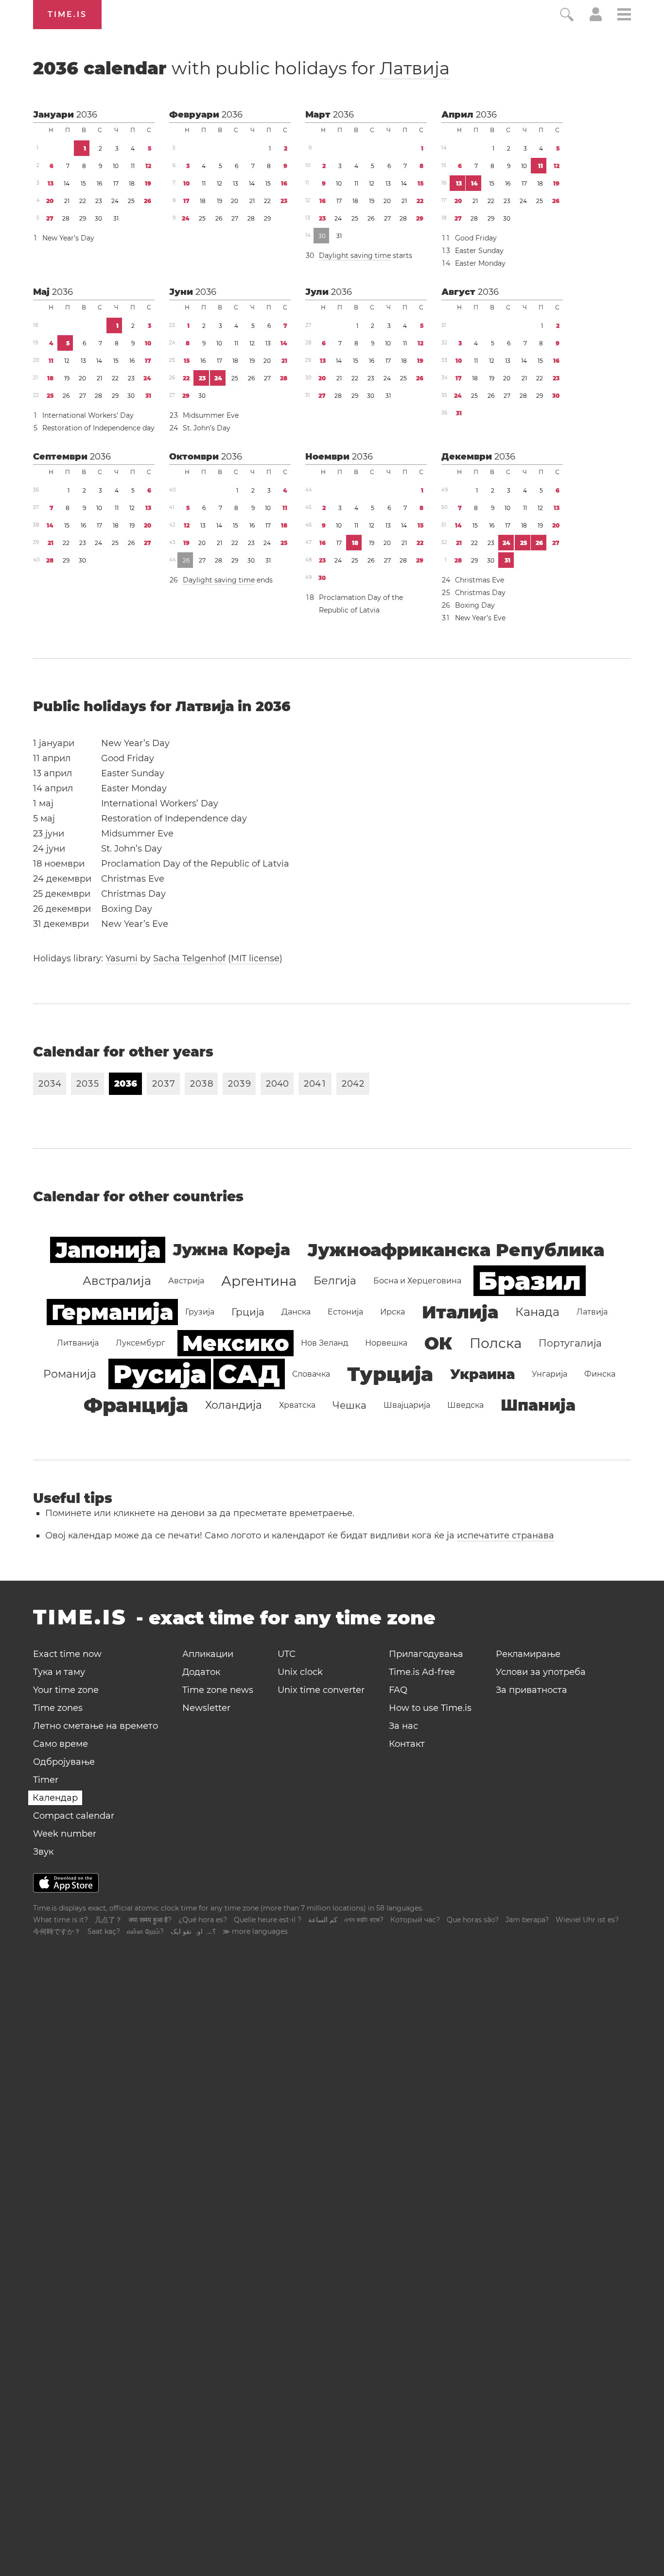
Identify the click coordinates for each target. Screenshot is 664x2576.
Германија (112, 1312)
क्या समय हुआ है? (150, 1920)
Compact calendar (74, 1816)
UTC (287, 1654)
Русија (160, 1374)
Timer (46, 1780)
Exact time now (67, 1654)
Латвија (415, 68)
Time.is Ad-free (422, 1672)
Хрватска (297, 1405)
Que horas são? (473, 1920)
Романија (70, 1374)
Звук (43, 1852)
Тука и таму (59, 1672)
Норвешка (386, 1343)
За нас (403, 1726)
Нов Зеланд (324, 1343)
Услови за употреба (541, 1672)
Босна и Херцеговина (417, 1281)
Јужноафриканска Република (456, 1250)
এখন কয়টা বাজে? (364, 1920)
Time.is (67, 14)
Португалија (570, 1343)
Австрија (186, 1281)
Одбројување (64, 1762)
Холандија (234, 1405)
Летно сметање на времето (96, 1726)
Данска (296, 1312)
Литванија (78, 1343)
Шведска (465, 1405)
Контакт (407, 1744)
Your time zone (66, 1690)
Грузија (200, 1312)
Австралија (117, 1281)
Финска (600, 1374)
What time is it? (61, 1920)
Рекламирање (528, 1654)
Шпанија (538, 1405)
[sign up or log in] (596, 18)
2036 (87, 115)
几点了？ (108, 1920)
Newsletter (206, 1708)
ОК (438, 1343)
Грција (248, 1312)
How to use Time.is (430, 1708)
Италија (460, 1312)
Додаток (201, 1672)
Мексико (236, 1343)
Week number (65, 1834)
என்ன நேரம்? (145, 1931)
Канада (537, 1312)
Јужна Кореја (231, 1250)
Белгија (335, 1281)
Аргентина (259, 1281)
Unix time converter (321, 1690)
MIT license (255, 958)
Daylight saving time (355, 256)
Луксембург (140, 1343)
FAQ (398, 1690)
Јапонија (108, 1250)
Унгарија (550, 1374)
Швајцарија (407, 1405)
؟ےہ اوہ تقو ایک (193, 1931)
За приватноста (532, 1690)
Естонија (345, 1312)
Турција (390, 1374)
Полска (496, 1343)
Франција (136, 1405)
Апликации (208, 1654)
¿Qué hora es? (203, 1920)
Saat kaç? (104, 1931)
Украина (482, 1374)
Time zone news (218, 1690)
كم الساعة (323, 1920)
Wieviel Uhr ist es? (587, 1920)
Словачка (311, 1374)
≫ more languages (255, 1931)
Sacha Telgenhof (189, 958)
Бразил (530, 1281)
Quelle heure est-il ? (268, 1920)
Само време (61, 1744)
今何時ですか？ (57, 1931)
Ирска (393, 1312)
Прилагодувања (426, 1654)
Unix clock (300, 1672)
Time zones (58, 1708)
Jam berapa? (527, 1920)
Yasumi (122, 958)
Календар (55, 1798)
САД (249, 1374)
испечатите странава (506, 1535)
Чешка (349, 1405)
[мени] (624, 16)
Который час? (415, 1920)
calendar (241, 68)
